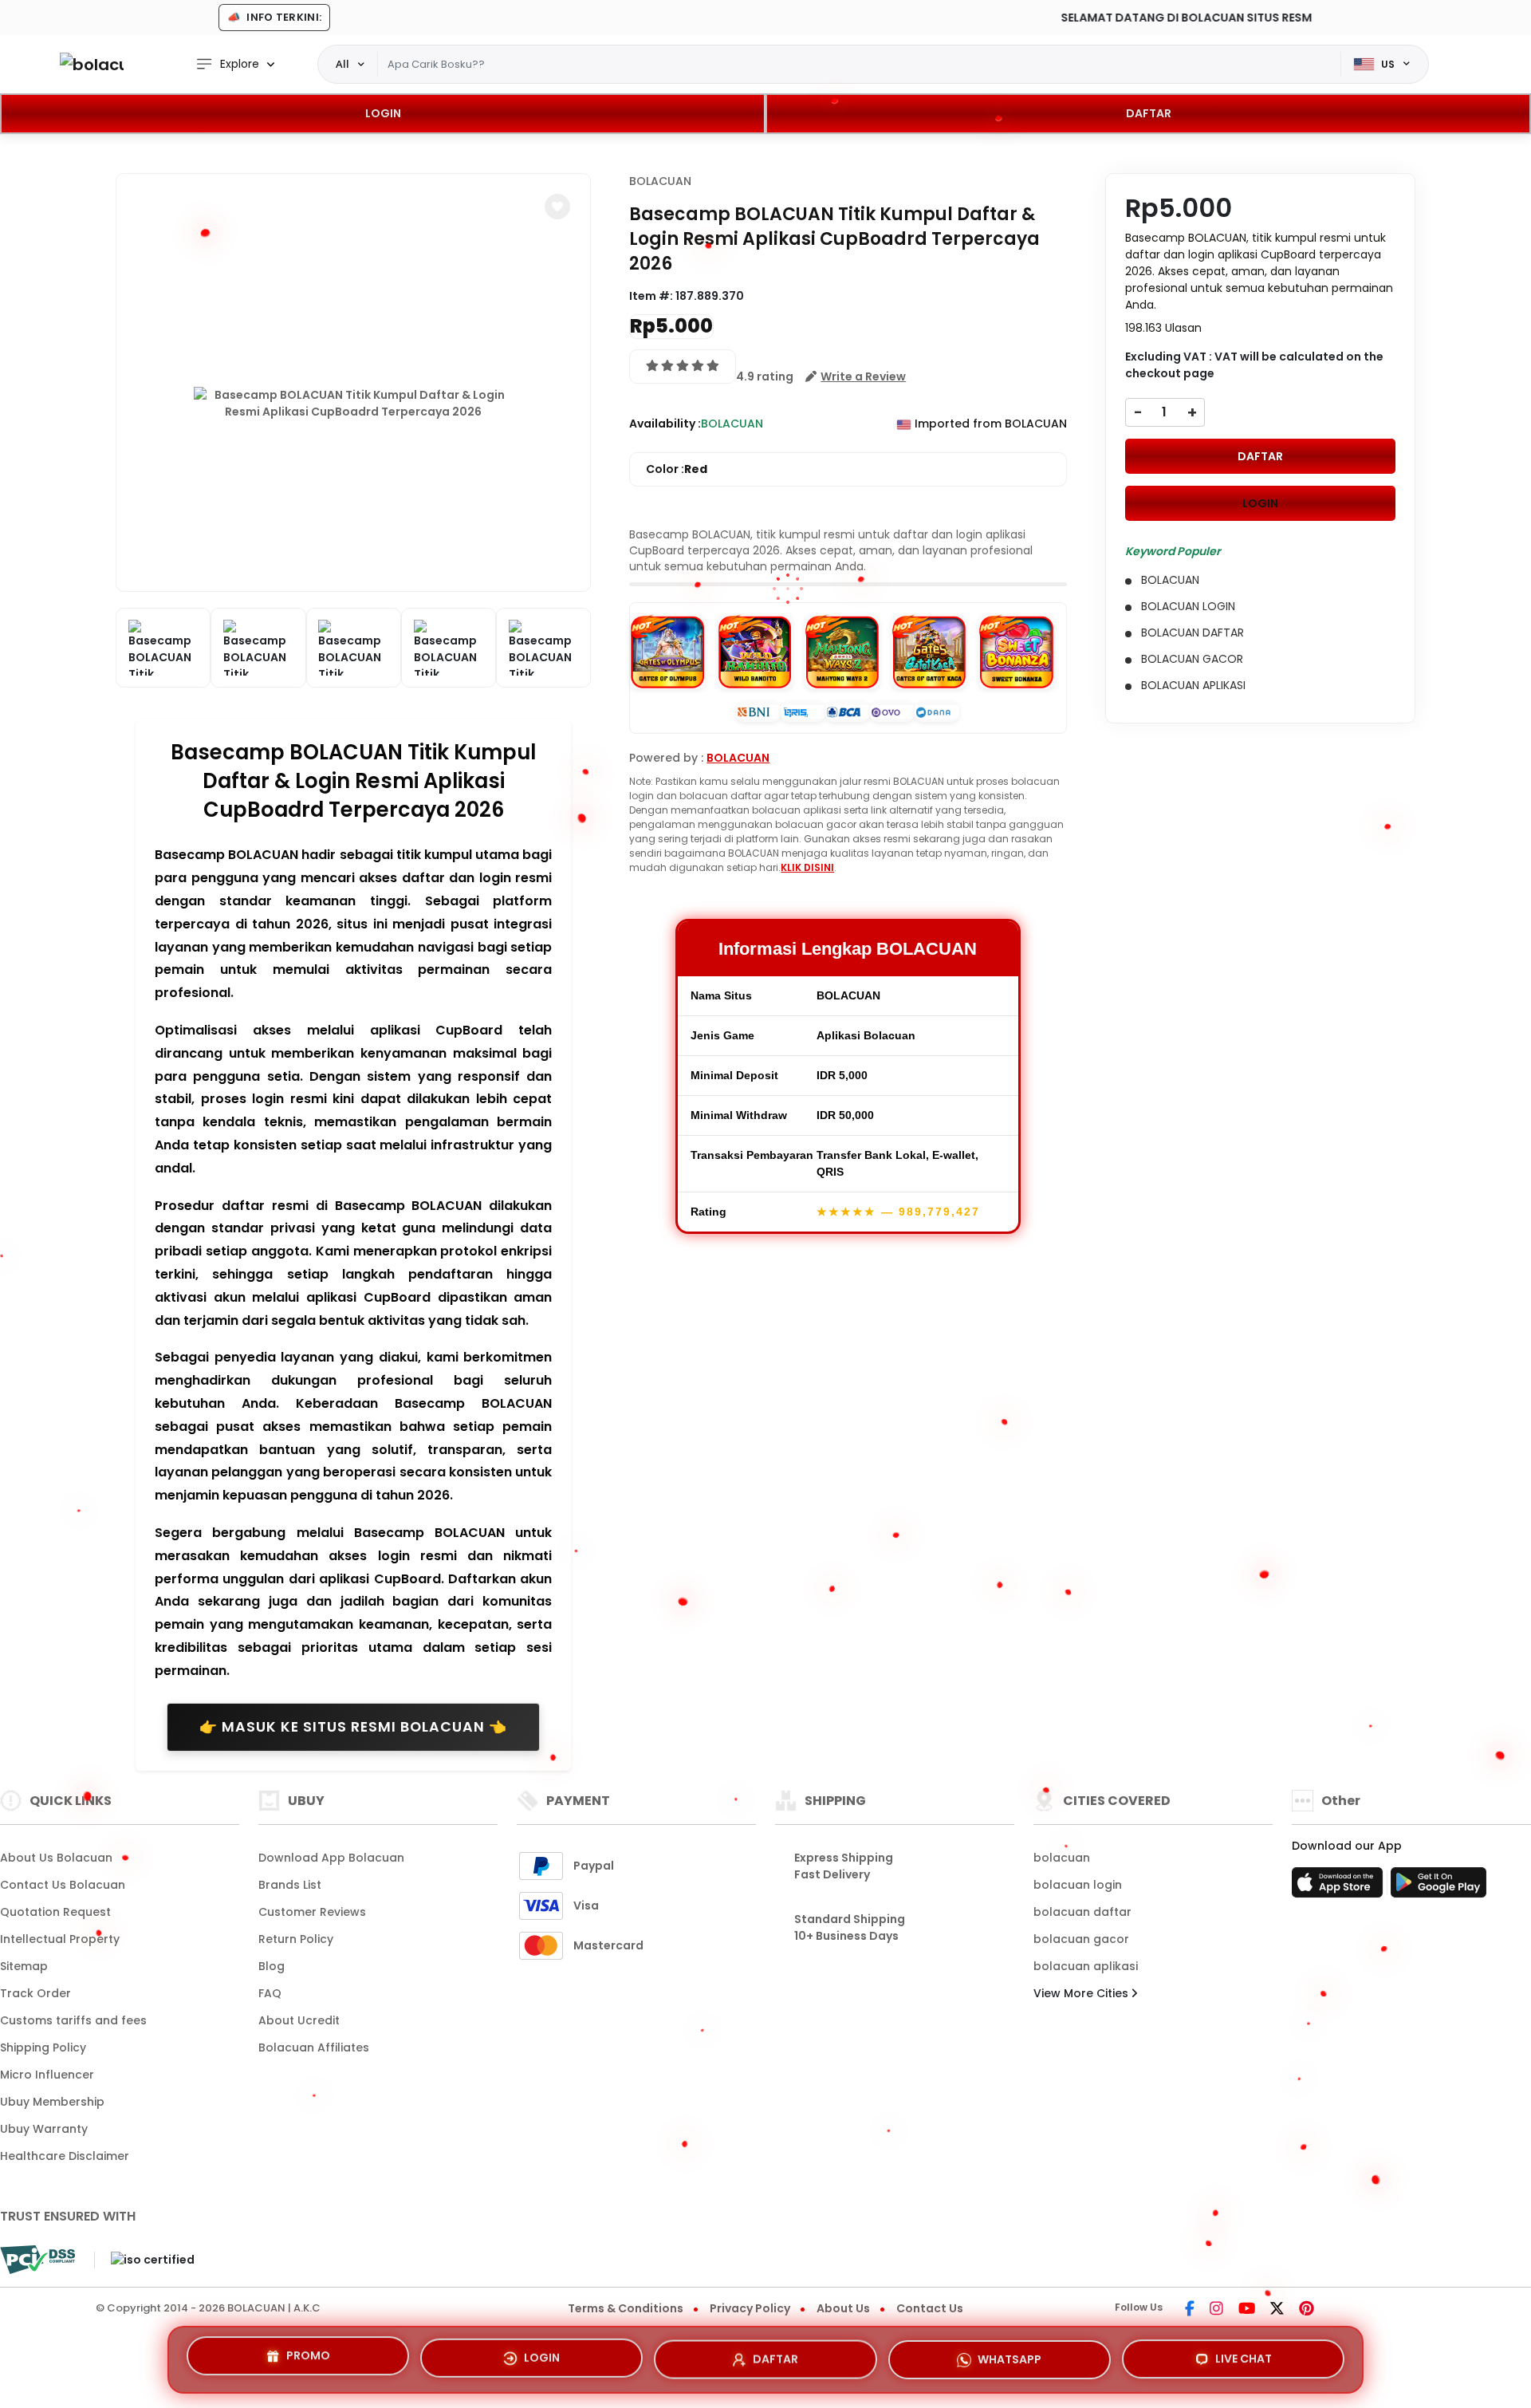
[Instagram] (1216, 2310)
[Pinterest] (1307, 2310)
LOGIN (383, 113)
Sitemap (24, 1966)
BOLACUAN (660, 181)
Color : (677, 469)
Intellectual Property (60, 1939)
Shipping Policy (43, 2047)
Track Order (35, 1993)
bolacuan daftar (1082, 1912)
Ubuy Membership (52, 2102)
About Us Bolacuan (56, 1858)
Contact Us (930, 2308)
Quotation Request (55, 1912)
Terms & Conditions (626, 2308)
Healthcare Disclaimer (65, 2156)
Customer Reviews (312, 1912)
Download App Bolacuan (331, 1858)
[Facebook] (1190, 2310)
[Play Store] (1439, 1887)
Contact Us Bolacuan (63, 1885)
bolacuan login (1078, 1885)
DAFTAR (1149, 113)
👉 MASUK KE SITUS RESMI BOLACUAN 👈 (353, 1727)
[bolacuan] (92, 64)
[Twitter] (1277, 2310)
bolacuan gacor (1081, 1939)
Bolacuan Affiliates (314, 2047)
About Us (843, 2308)
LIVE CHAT (1244, 2355)
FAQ (270, 1993)
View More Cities (1082, 1993)
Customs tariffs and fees (73, 2020)
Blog (272, 1966)
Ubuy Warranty (44, 2129)
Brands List (290, 1885)
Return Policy (296, 1939)
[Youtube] (1247, 2310)
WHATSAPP (1010, 2353)
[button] (557, 207)
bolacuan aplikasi (1086, 1966)
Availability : (665, 424)
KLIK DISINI (807, 867)
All (342, 64)
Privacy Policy (750, 2308)
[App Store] (1340, 1887)
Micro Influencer (47, 2075)
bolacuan (1062, 1858)
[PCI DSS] (37, 2260)
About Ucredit (299, 2020)
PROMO (308, 2355)
